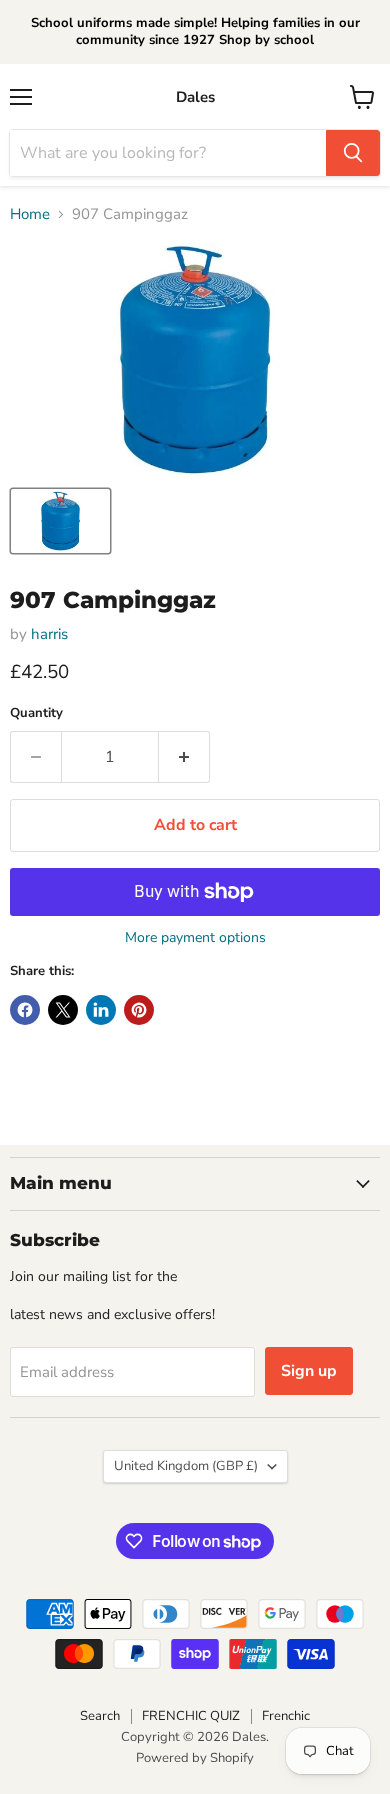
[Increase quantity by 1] (184, 757)
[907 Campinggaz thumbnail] (60, 521)
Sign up (309, 1371)
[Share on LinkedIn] (101, 1010)
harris (49, 634)
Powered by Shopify (195, 1758)
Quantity (36, 713)
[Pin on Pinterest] (139, 1010)
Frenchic (286, 1716)
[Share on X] (63, 1010)
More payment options (195, 938)
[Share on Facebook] (25, 1010)
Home (30, 214)
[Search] (353, 153)
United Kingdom (186, 1466)
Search (100, 1716)
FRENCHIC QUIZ (191, 1716)
